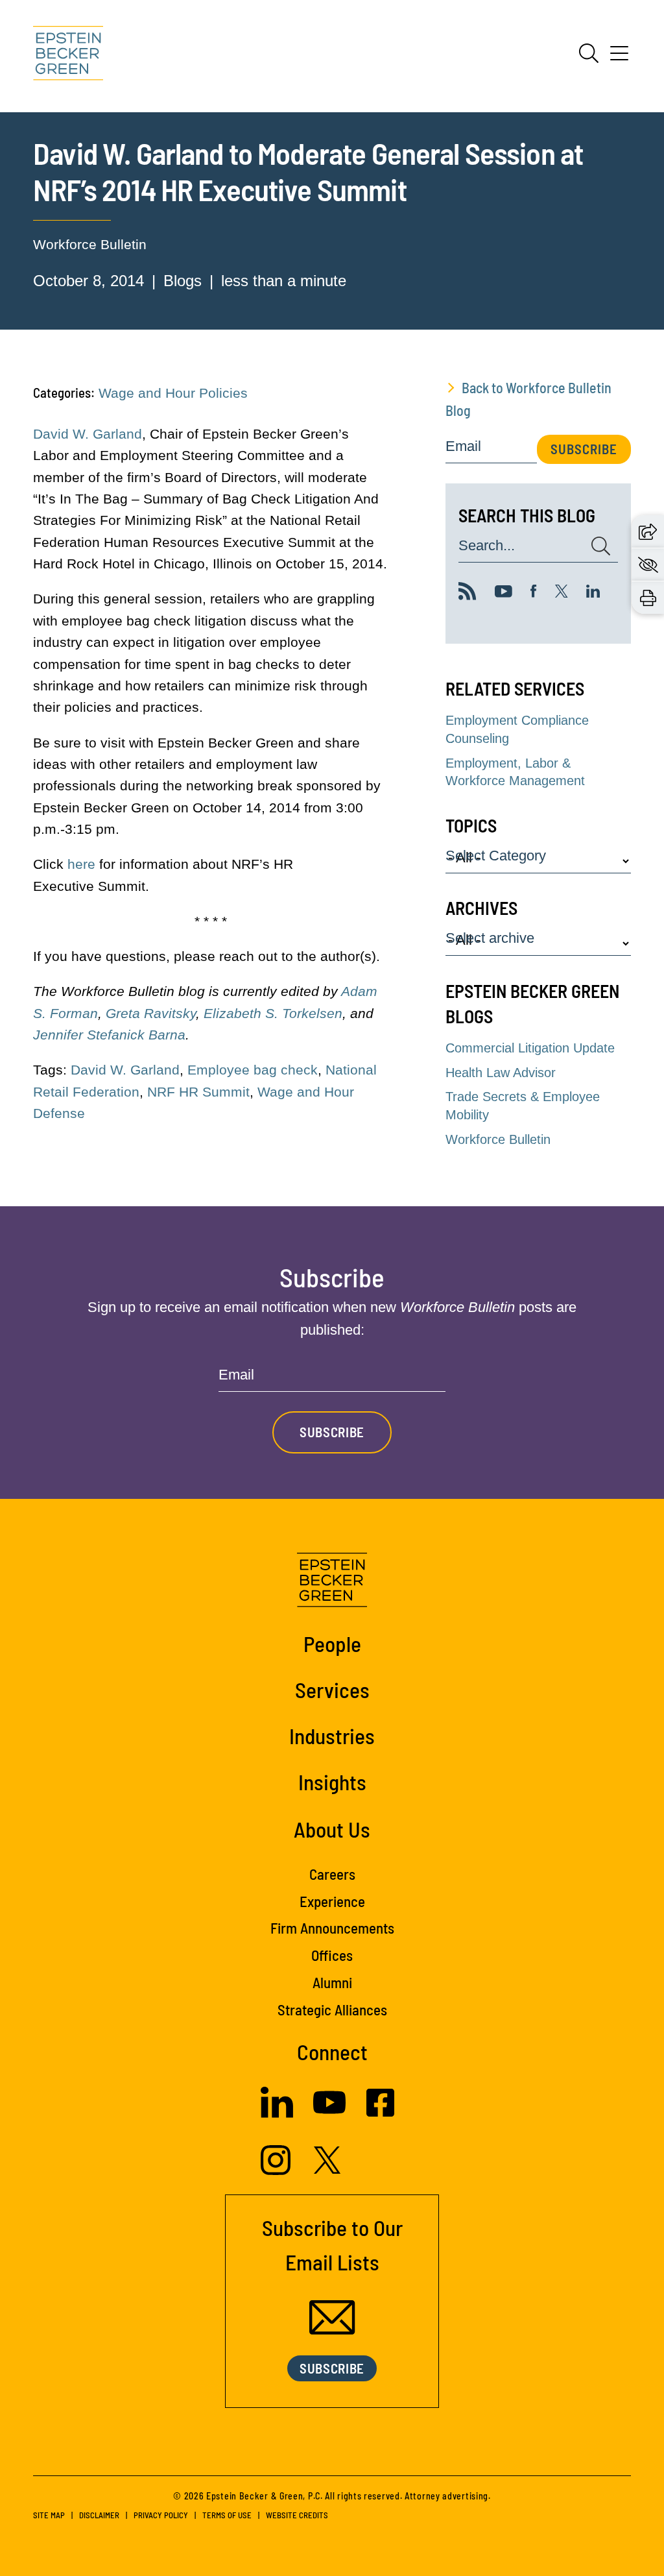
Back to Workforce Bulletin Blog (528, 399)
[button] (648, 531)
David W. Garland (88, 434)
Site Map (49, 2515)
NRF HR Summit (198, 1092)
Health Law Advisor (501, 1073)
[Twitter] (562, 593)
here (81, 864)
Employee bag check (253, 1070)
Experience (332, 1901)
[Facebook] (534, 593)
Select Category (496, 856)
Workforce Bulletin (90, 244)
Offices (332, 1955)
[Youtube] (504, 593)
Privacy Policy (161, 2515)
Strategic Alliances (332, 2010)
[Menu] (619, 58)
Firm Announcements (332, 1928)
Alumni (332, 1982)
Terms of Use (227, 2515)
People (332, 1644)
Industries (332, 1736)
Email (463, 447)
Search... (487, 546)
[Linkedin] (593, 593)
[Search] (589, 53)
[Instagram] (277, 2170)
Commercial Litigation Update (530, 1048)
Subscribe (584, 449)
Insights (332, 1782)
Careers (332, 1874)
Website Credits (297, 2515)
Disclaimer (99, 2515)
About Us (332, 1829)
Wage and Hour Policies (173, 393)
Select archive (490, 939)
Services (332, 1690)
